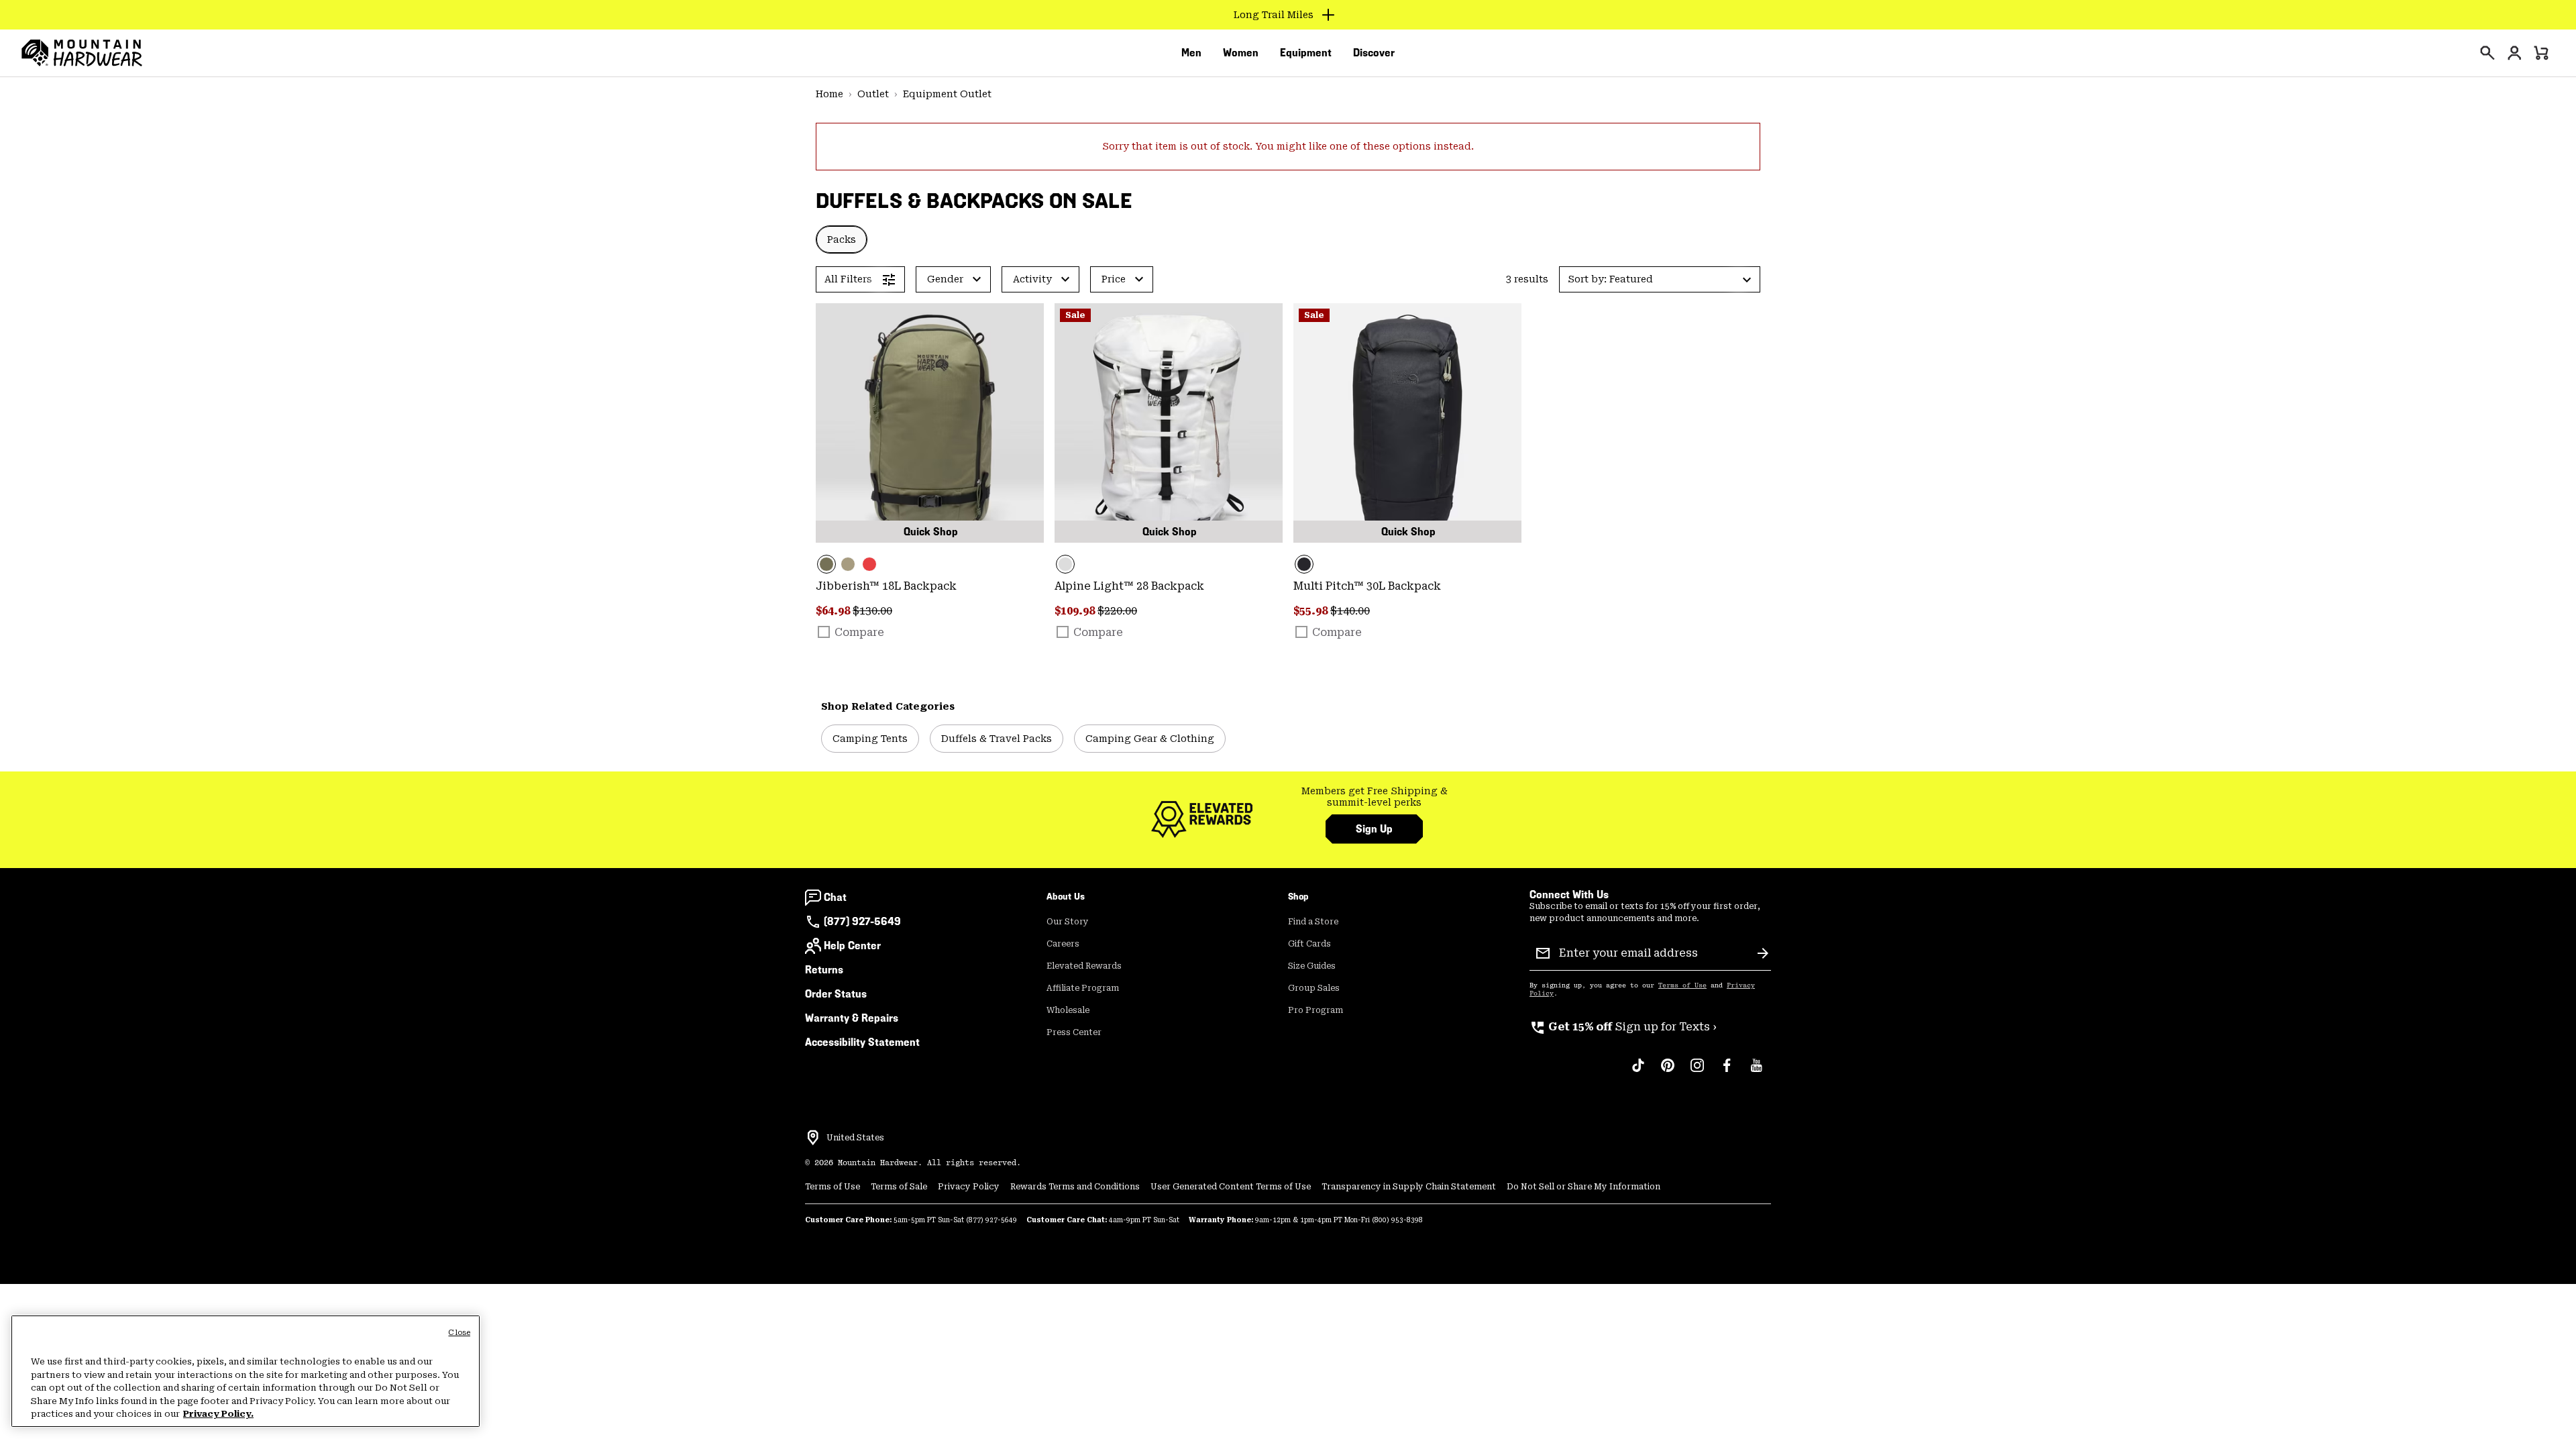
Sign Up (1374, 829)
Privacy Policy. (218, 1414)
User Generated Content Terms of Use (1231, 1187)
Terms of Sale (899, 1187)
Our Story (1068, 922)
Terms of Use (1682, 985)
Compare (859, 632)
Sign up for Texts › (1623, 1027)
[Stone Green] (930, 423)
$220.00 (1117, 611)
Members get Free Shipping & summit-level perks (1375, 797)
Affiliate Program (1083, 988)
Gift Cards (1309, 944)
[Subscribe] (1763, 953)
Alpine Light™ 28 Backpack (1129, 586)
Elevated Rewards (1084, 966)
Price (1114, 279)
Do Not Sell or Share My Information (1584, 1187)
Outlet (873, 94)
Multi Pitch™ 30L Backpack (1367, 586)
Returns (824, 970)
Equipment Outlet (947, 94)
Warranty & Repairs (852, 1018)
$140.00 (1350, 611)
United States (855, 1138)
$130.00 (872, 611)
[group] (1374, 797)
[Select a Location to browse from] (813, 1138)
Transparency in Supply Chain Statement (1409, 1187)
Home (829, 94)
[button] (1660, 279)
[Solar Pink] (869, 564)
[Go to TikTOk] (1638, 1072)
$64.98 (834, 611)
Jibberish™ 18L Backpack (886, 586)
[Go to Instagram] (1697, 1072)
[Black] (1407, 423)
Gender (945, 279)
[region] (246, 1371)
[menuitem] (1191, 53)
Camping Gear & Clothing (1150, 739)
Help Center (852, 946)
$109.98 (1076, 611)
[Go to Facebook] (1727, 1072)
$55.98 (1312, 611)
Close (459, 1333)
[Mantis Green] (848, 564)
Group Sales (1314, 988)
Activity (1032, 279)
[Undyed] (1169, 423)
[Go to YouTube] (1756, 1072)
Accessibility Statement (862, 1042)
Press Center (1074, 1032)
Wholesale (1068, 1010)
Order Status (836, 994)
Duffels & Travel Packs (997, 739)
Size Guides (1312, 966)
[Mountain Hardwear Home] (82, 53)
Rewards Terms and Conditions (1075, 1187)
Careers (1063, 944)
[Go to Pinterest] (1668, 1072)
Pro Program (1316, 1010)
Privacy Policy (969, 1187)
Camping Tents (870, 739)
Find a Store (1313, 922)
